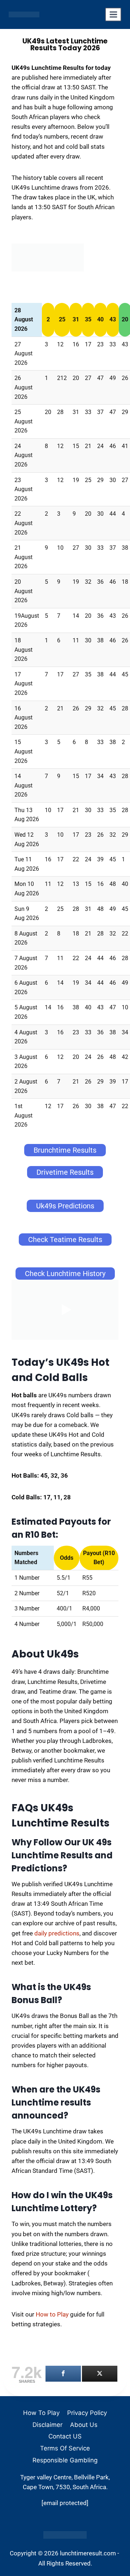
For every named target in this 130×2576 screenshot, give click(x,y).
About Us (84, 2425)
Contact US (65, 2436)
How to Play (52, 2314)
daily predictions (57, 1933)
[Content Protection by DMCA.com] (65, 2535)
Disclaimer (47, 2425)
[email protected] (65, 2503)
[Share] (63, 2374)
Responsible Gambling (65, 2460)
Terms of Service (65, 2448)
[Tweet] (100, 2374)
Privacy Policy (87, 2413)
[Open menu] (113, 14)
